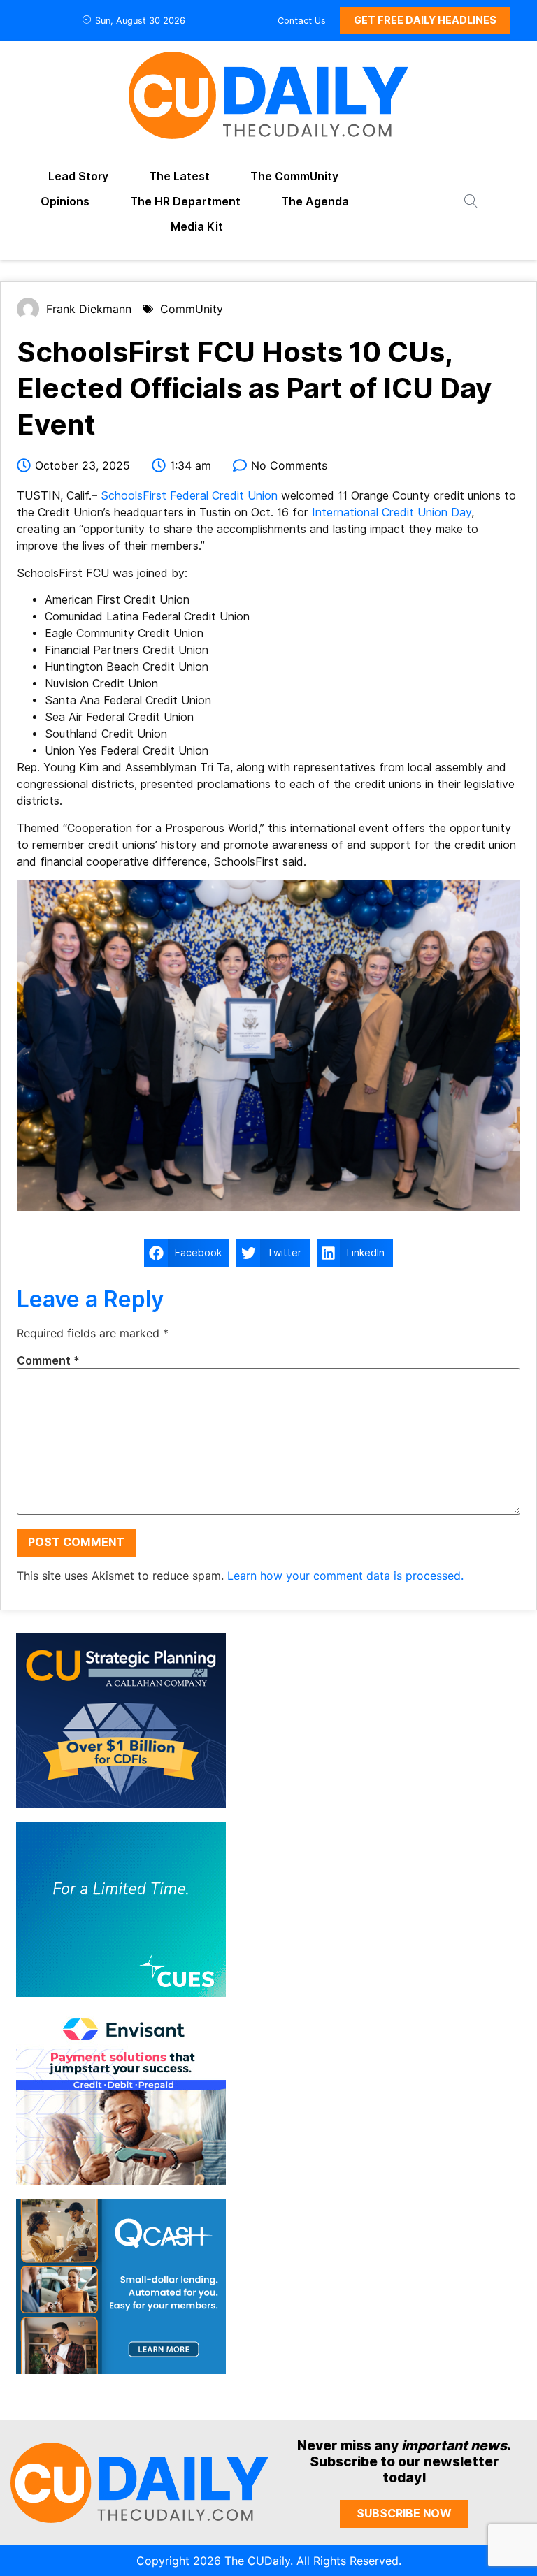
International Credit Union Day (392, 512)
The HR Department (185, 202)
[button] (187, 1253)
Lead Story (78, 176)
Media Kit (197, 227)
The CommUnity (294, 176)
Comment (48, 1361)
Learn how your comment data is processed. (345, 1576)
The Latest (179, 176)
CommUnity (192, 309)
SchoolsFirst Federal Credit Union (189, 496)
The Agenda (315, 202)
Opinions (65, 202)
